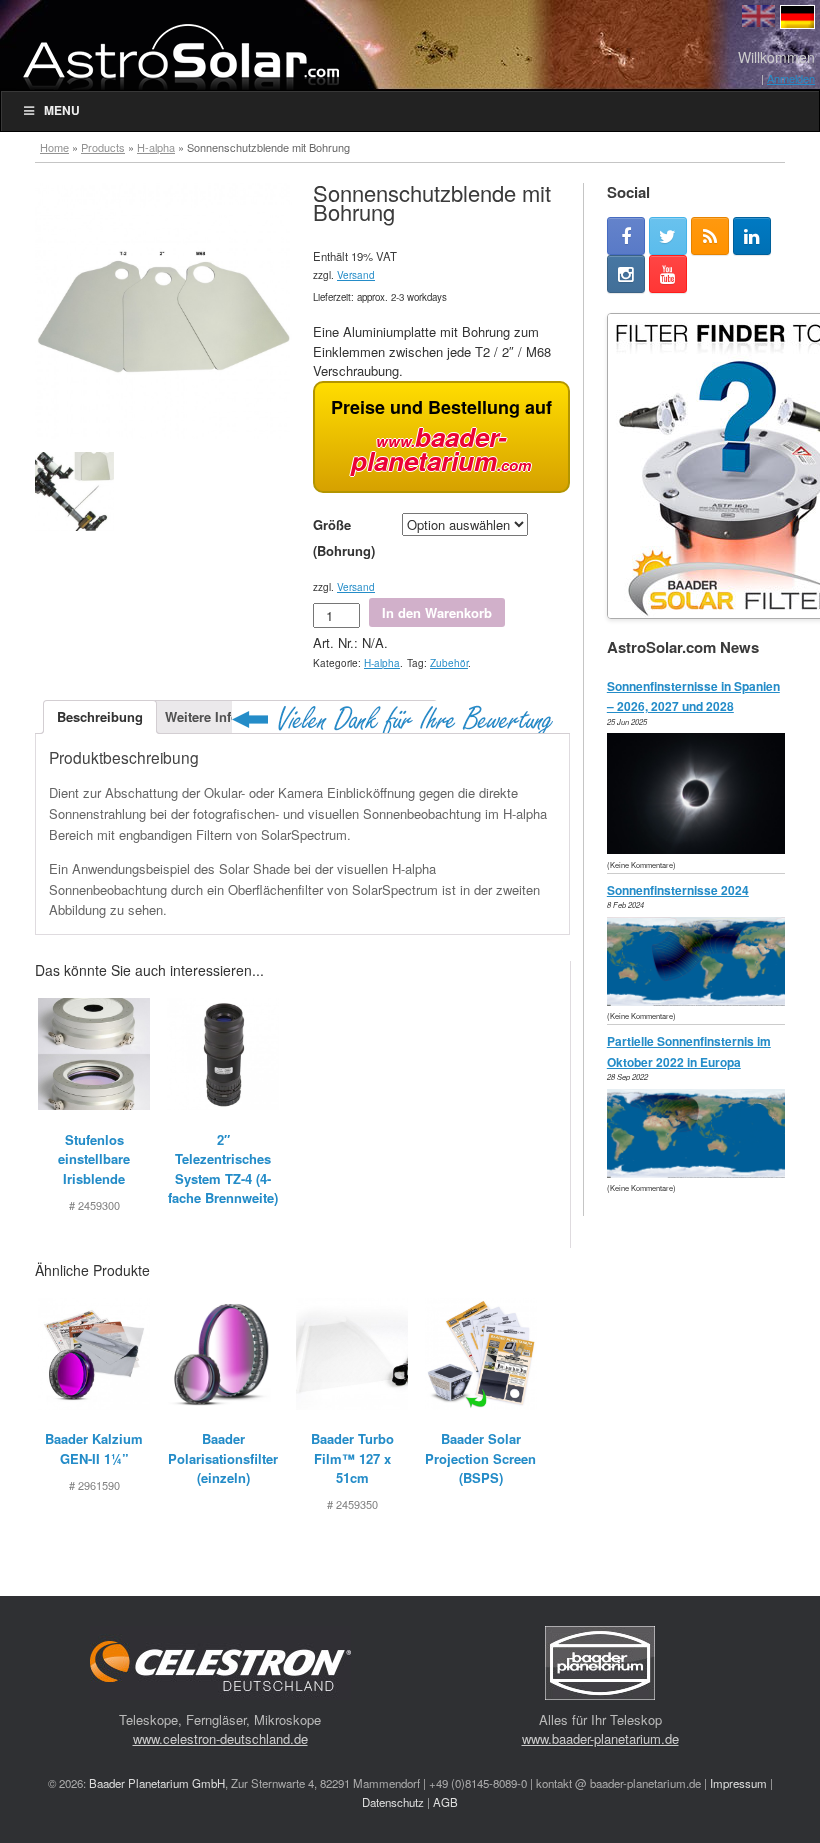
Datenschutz (393, 1802)
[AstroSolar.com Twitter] (668, 236)
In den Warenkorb (437, 612)
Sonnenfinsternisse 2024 (678, 890)
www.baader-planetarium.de (600, 1738)
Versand (356, 275)
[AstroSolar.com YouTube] (668, 274)
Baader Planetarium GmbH (157, 1783)
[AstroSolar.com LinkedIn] (752, 236)
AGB (445, 1802)
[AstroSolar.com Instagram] (626, 274)
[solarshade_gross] (74, 491)
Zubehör (449, 663)
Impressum (738, 1783)
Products (103, 147)
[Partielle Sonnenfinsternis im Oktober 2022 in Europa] (701, 1172)
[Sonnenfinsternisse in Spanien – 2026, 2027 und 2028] (701, 848)
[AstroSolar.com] (180, 56)
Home (54, 147)
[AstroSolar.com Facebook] (626, 236)
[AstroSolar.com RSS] (710, 236)
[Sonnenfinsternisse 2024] (701, 1000)
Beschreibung (100, 716)
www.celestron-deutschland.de (220, 1738)
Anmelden (791, 78)
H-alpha (156, 147)
